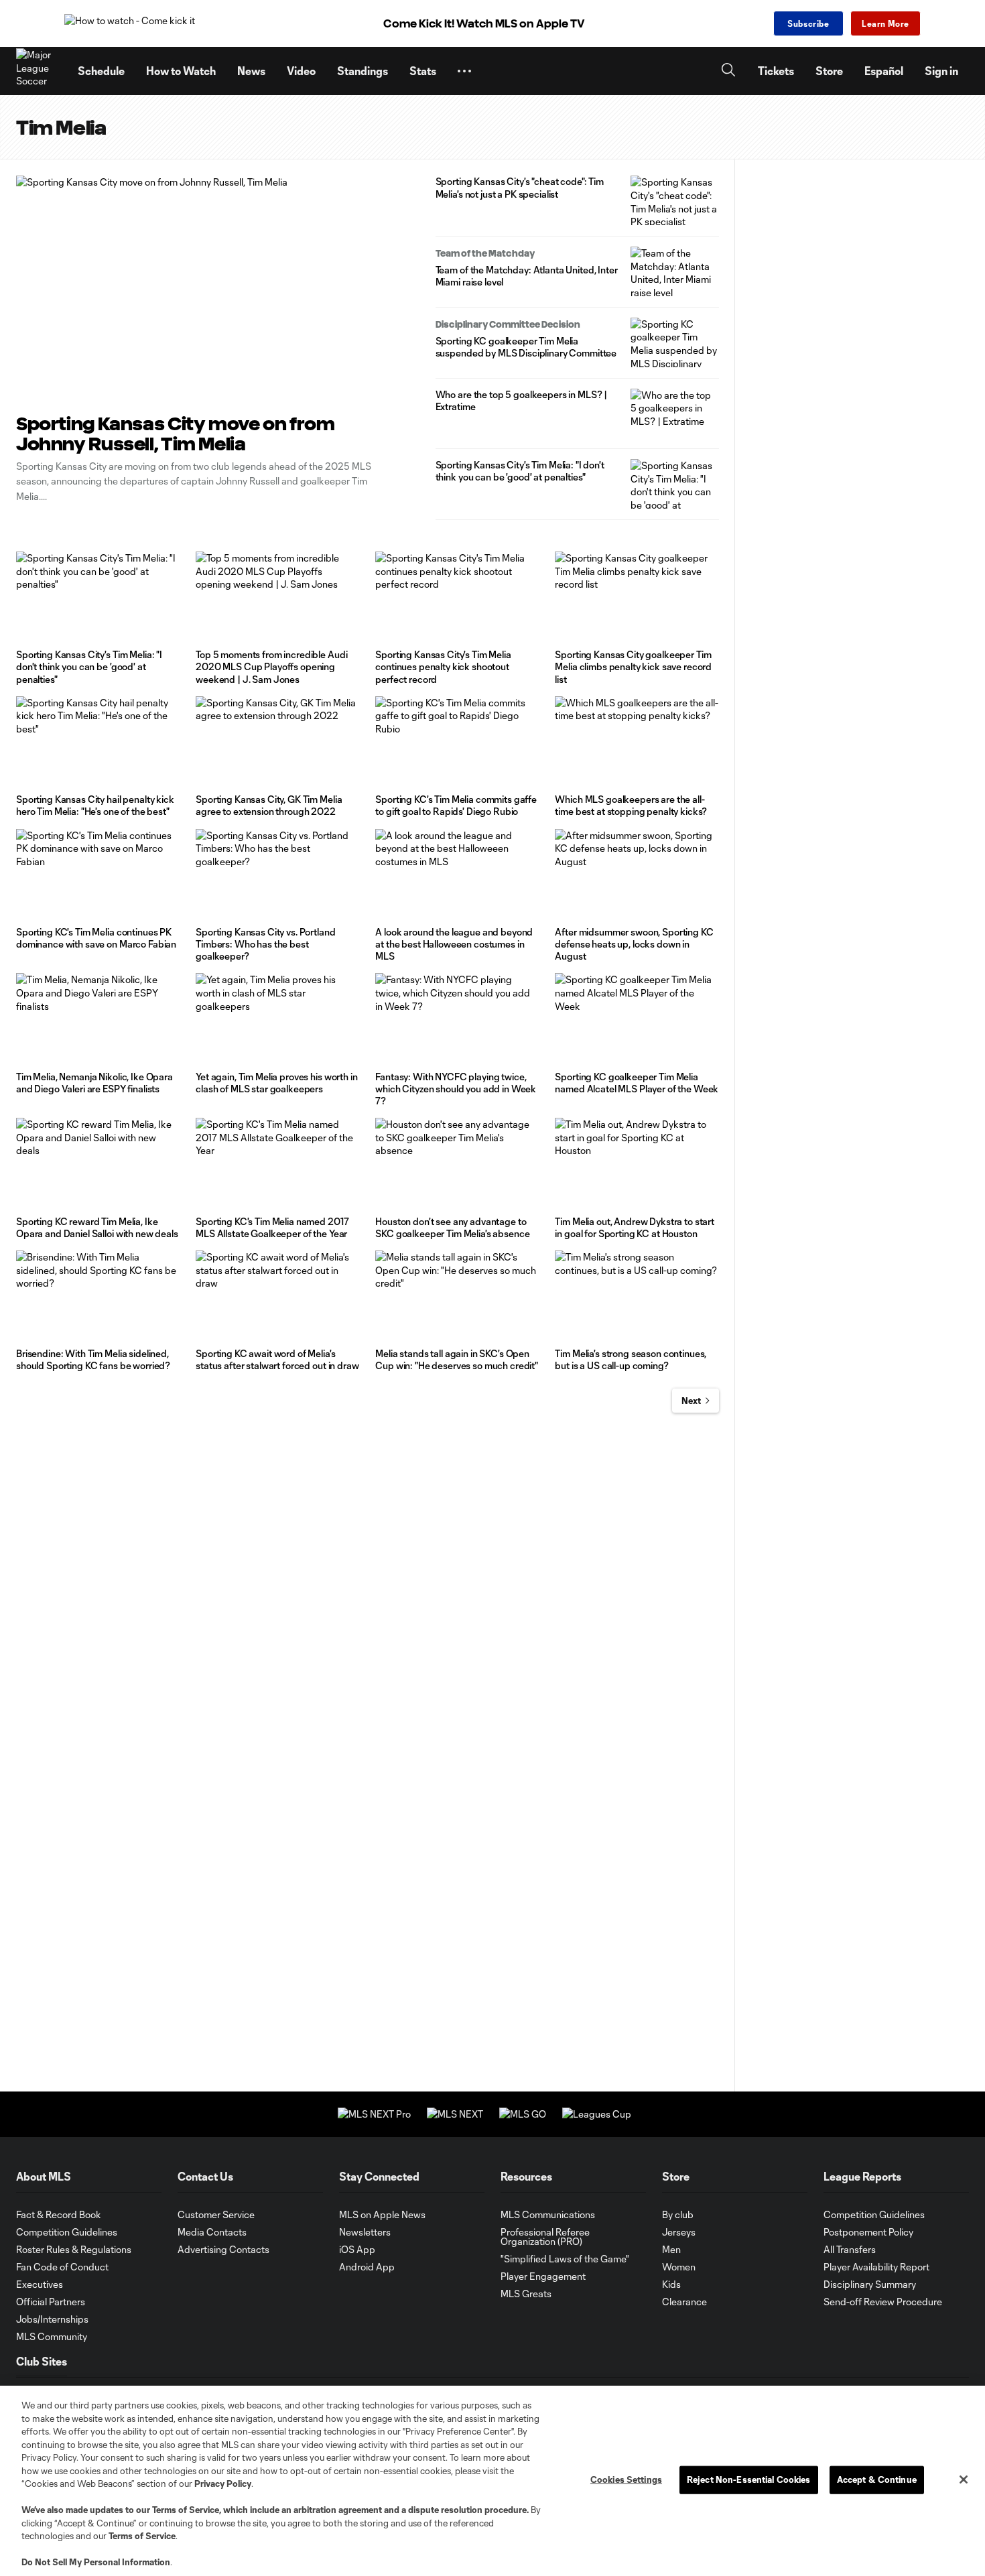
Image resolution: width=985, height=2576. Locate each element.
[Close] (964, 2480)
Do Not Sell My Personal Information (96, 2562)
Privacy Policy (223, 2484)
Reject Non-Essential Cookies (749, 2480)
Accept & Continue (877, 2480)
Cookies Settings (626, 2480)
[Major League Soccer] (39, 71)
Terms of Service (186, 2510)
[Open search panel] (728, 71)
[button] (464, 71)
